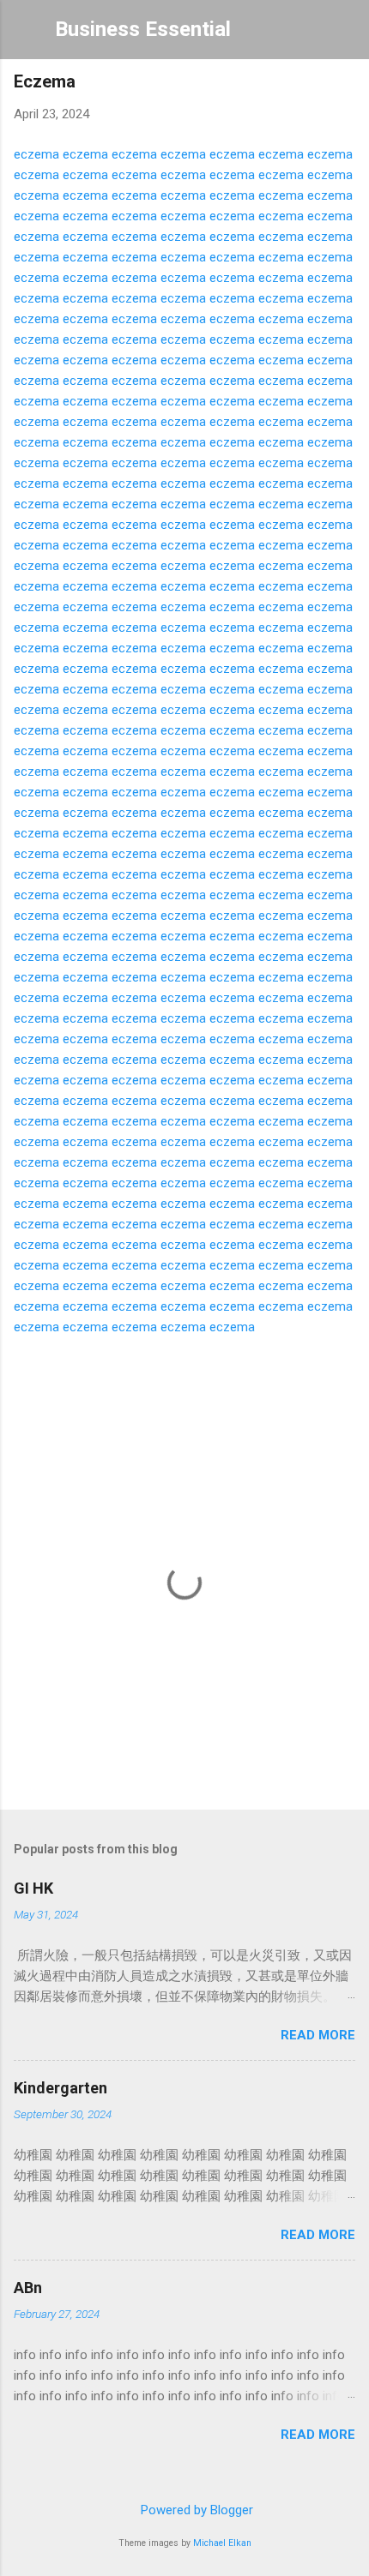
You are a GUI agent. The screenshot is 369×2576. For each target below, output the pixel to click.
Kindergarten (60, 2088)
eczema (36, 154)
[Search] (345, 35)
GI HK (33, 1888)
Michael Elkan (222, 2543)
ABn (28, 2288)
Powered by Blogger (195, 2510)
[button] (345, 86)
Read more (318, 2035)
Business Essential (143, 29)
